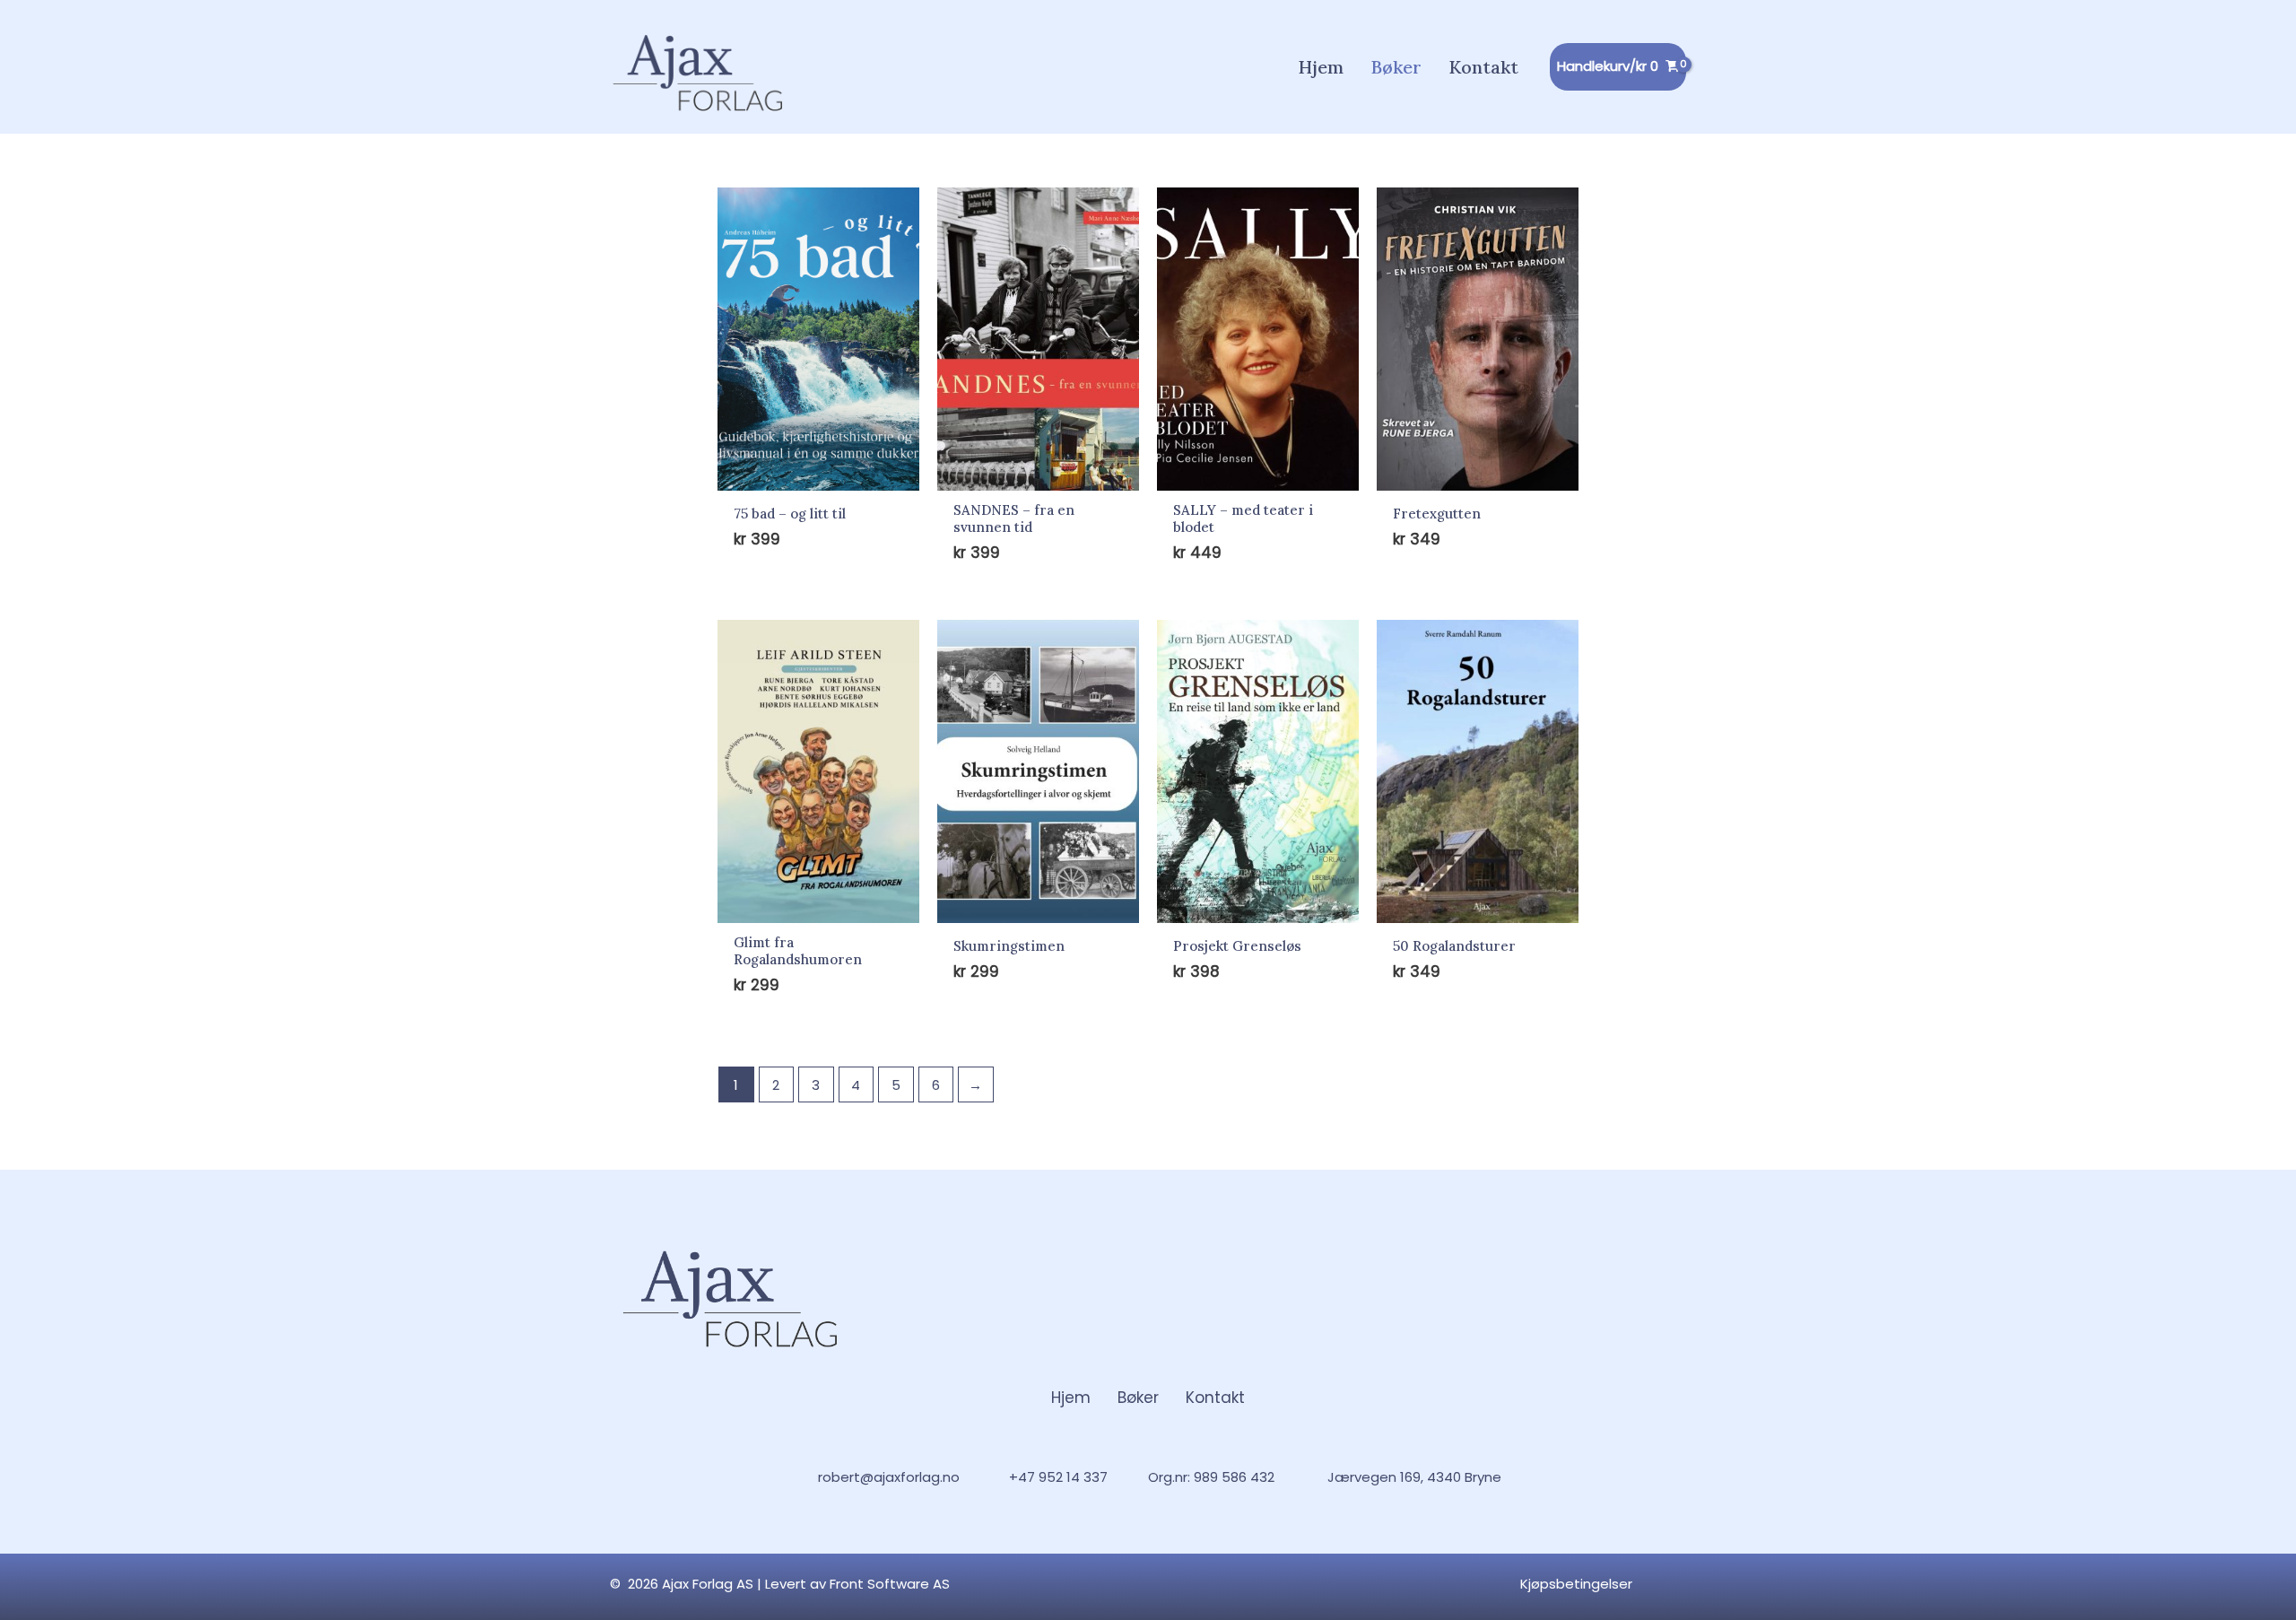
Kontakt (1215, 1398)
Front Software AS (890, 1584)
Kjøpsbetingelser (1576, 1584)
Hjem (1071, 1398)
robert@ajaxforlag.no (889, 1477)
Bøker (1138, 1398)
